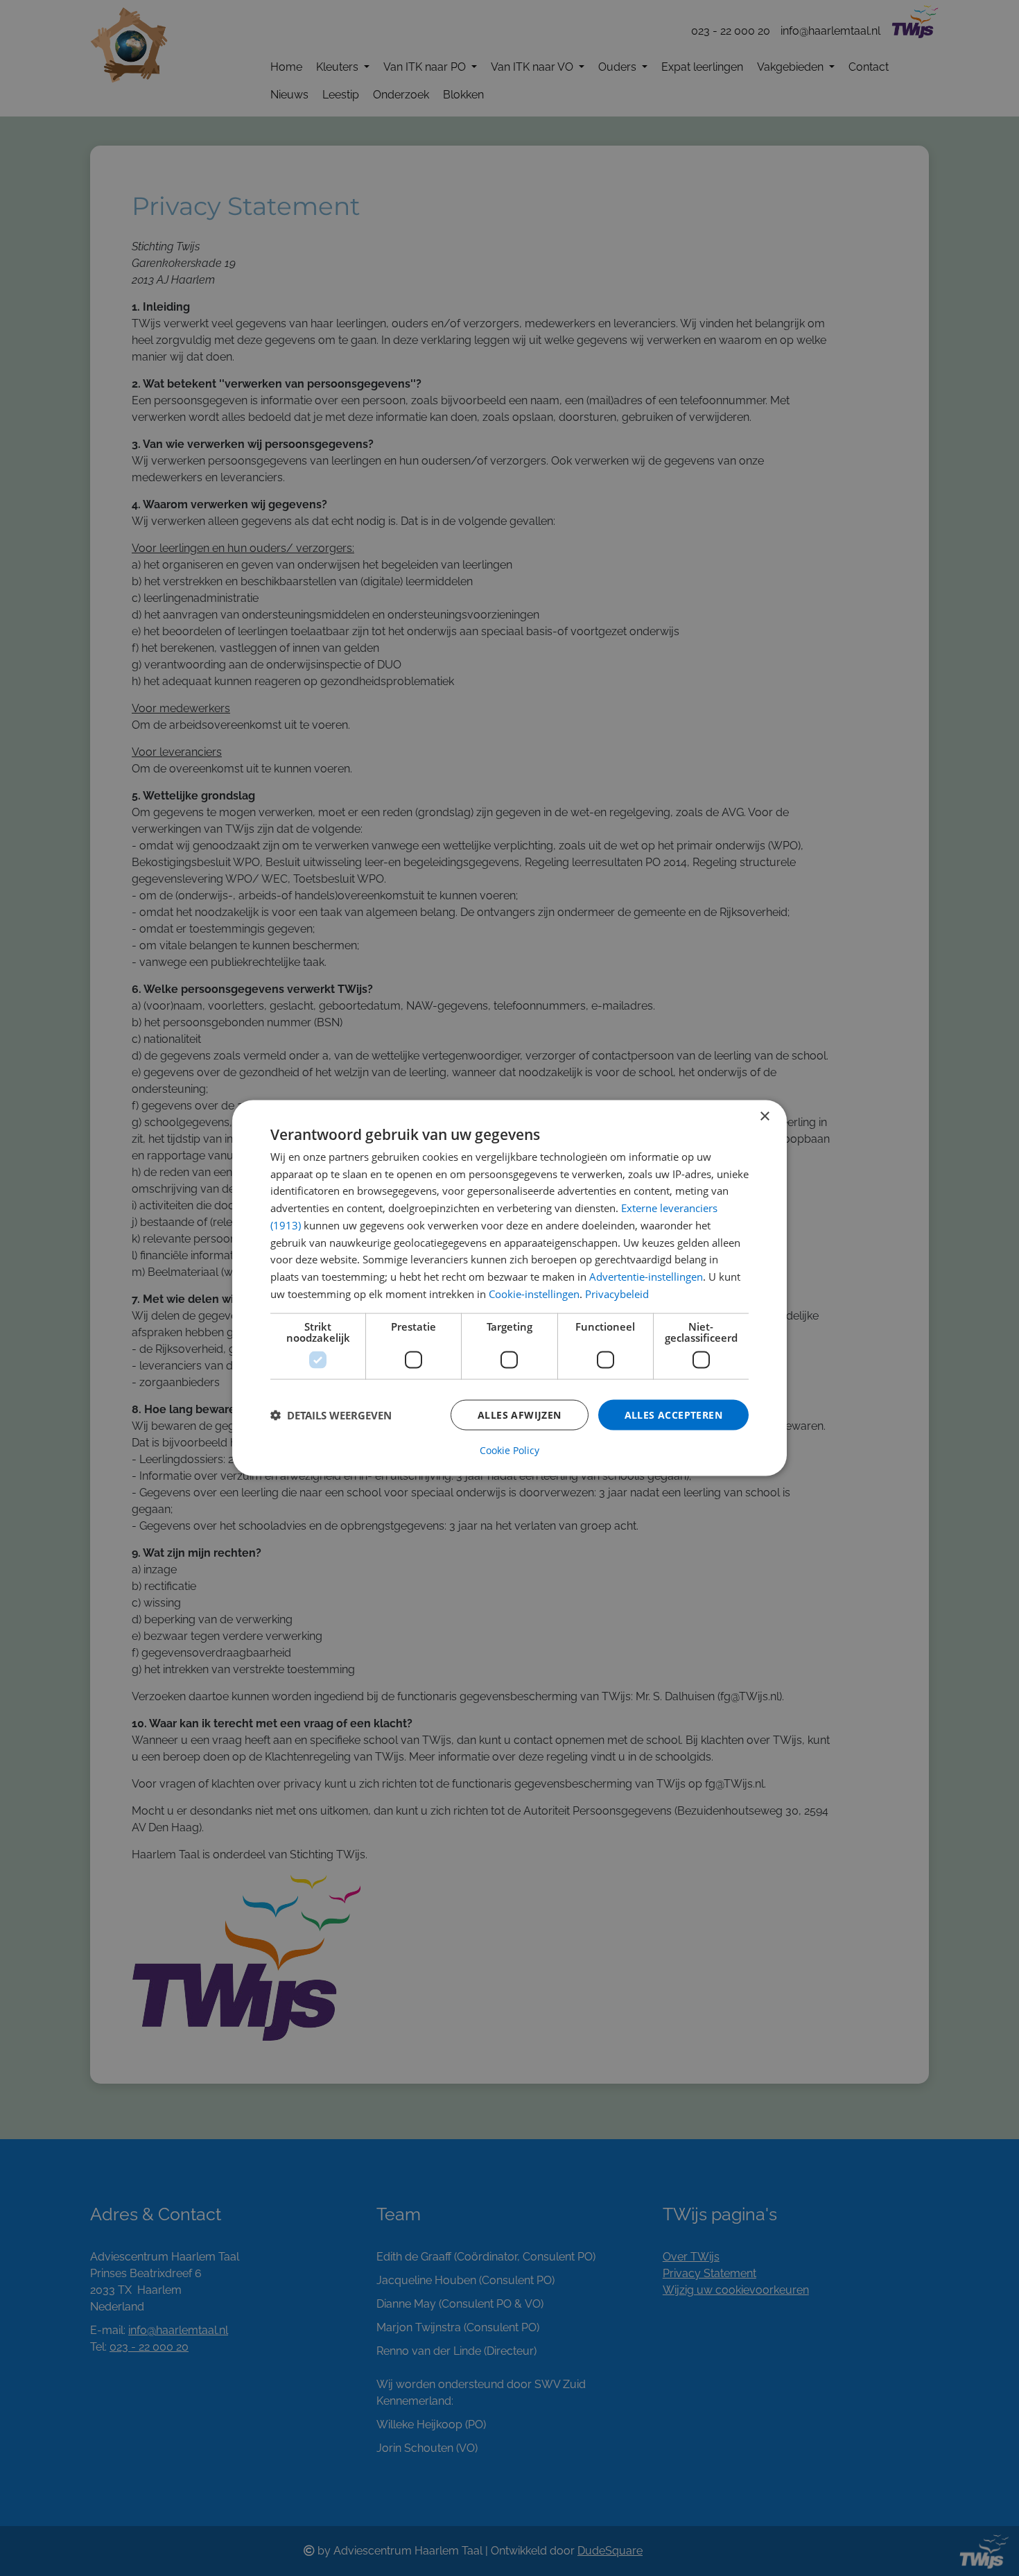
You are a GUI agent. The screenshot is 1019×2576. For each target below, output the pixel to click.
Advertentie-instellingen (646, 1277)
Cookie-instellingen (534, 1293)
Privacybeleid (617, 1293)
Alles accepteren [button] (673, 1414)
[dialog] (509, 1288)
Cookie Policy (509, 1451)
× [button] (764, 1116)
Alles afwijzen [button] (520, 1414)
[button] (331, 1415)
